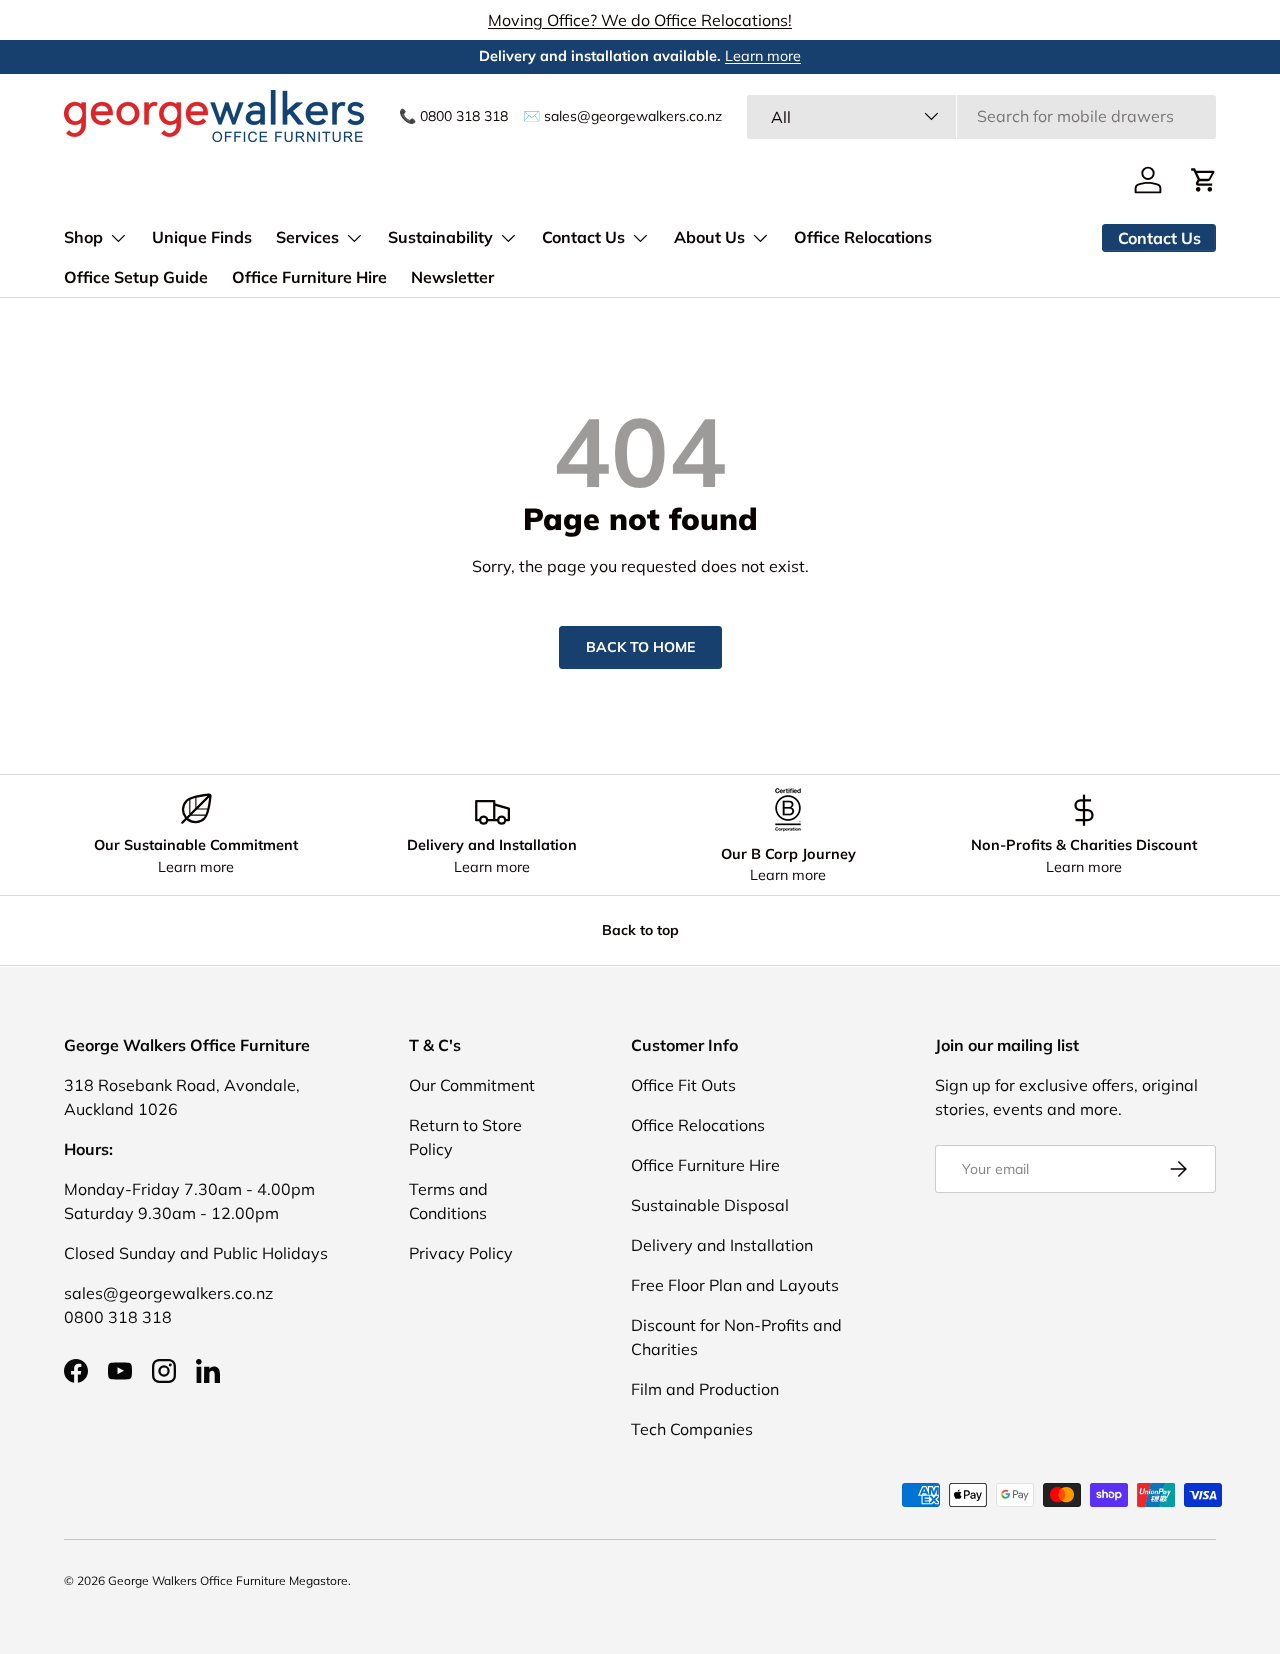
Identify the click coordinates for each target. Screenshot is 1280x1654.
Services (307, 237)
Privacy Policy (461, 1253)
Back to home (640, 647)
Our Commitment (472, 1085)
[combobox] (981, 116)
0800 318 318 (118, 1317)
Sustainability (440, 237)
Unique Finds (202, 237)
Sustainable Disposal (710, 1205)
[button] (1204, 180)
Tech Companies (692, 1429)
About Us (709, 237)
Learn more (763, 56)
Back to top (640, 930)
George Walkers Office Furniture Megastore (228, 1580)
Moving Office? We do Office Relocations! (640, 20)
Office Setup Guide (136, 277)
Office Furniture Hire (309, 277)
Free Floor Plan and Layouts (735, 1285)
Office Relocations (863, 237)
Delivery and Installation (722, 1245)
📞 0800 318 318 (453, 115)
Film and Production (705, 1389)
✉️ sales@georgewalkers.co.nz (622, 115)
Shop (83, 237)
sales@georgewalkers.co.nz (168, 1293)
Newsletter (452, 277)
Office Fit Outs (683, 1085)
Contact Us (583, 237)
